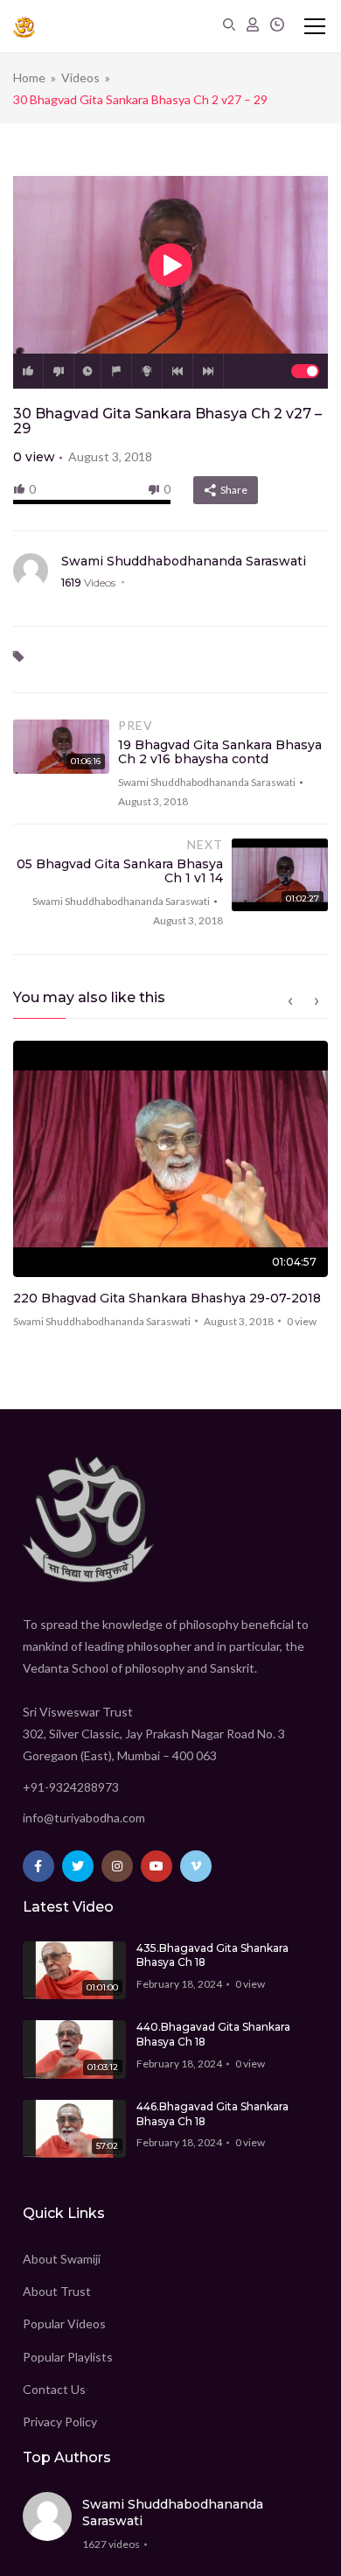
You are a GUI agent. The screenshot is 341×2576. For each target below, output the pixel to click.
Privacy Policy (60, 2422)
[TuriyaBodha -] (24, 26)
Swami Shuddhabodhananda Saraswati (184, 561)
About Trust (57, 2291)
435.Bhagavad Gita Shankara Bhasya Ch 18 (212, 1955)
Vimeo (196, 1866)
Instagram (117, 1866)
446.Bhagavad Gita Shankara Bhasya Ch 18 (212, 2114)
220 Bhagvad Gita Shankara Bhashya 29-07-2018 (167, 1298)
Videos (80, 77)
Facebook (38, 1866)
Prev (177, 371)
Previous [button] (290, 1001)
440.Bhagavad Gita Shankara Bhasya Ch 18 (213, 2034)
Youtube (157, 1866)
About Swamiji (62, 2259)
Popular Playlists (68, 2357)
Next (208, 371)
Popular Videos (64, 2323)
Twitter (78, 1866)
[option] (170, 1190)
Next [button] (317, 1001)
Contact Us (54, 2389)
